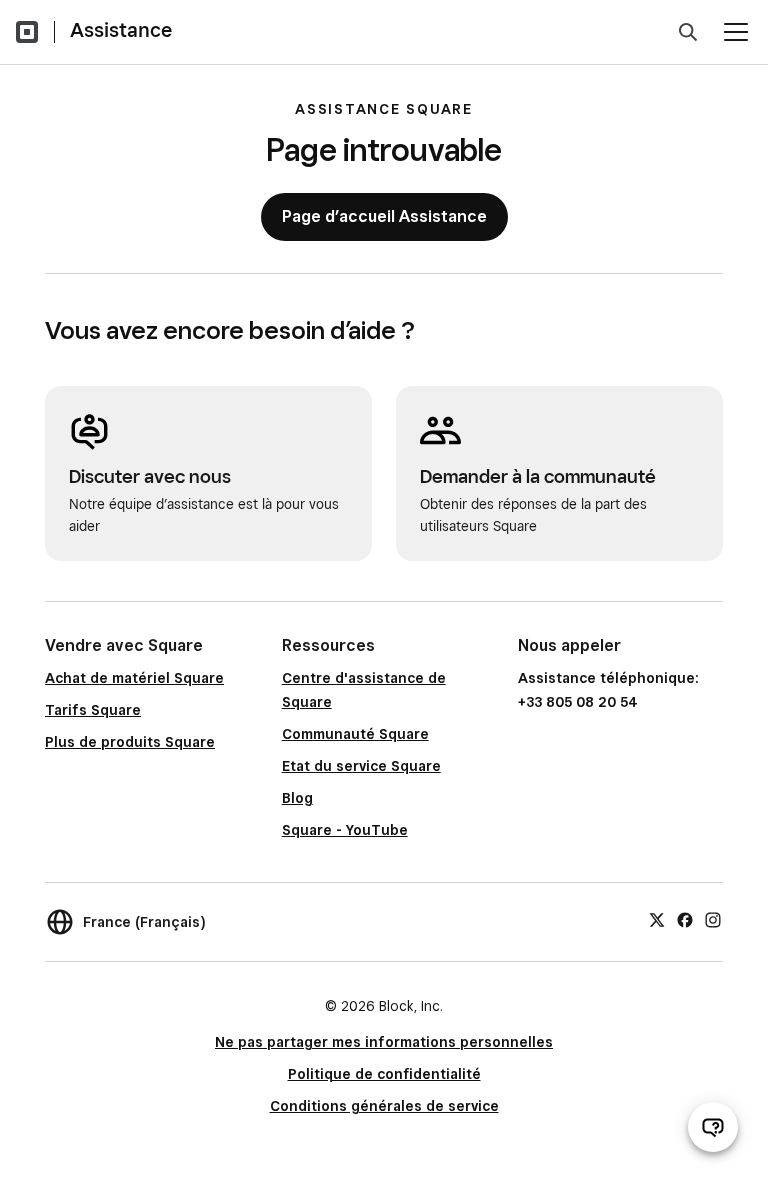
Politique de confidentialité (384, 1074)
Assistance (121, 30)
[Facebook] (685, 919)
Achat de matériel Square (134, 678)
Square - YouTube (345, 830)
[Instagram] (713, 919)
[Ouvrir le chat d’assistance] (713, 1127)
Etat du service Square (361, 766)
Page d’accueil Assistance (384, 216)
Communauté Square (355, 734)
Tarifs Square (93, 710)
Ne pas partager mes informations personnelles (384, 1042)
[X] (657, 919)
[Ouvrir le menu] (736, 32)
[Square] (27, 32)
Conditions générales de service (384, 1106)
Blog (297, 798)
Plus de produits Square (130, 742)
